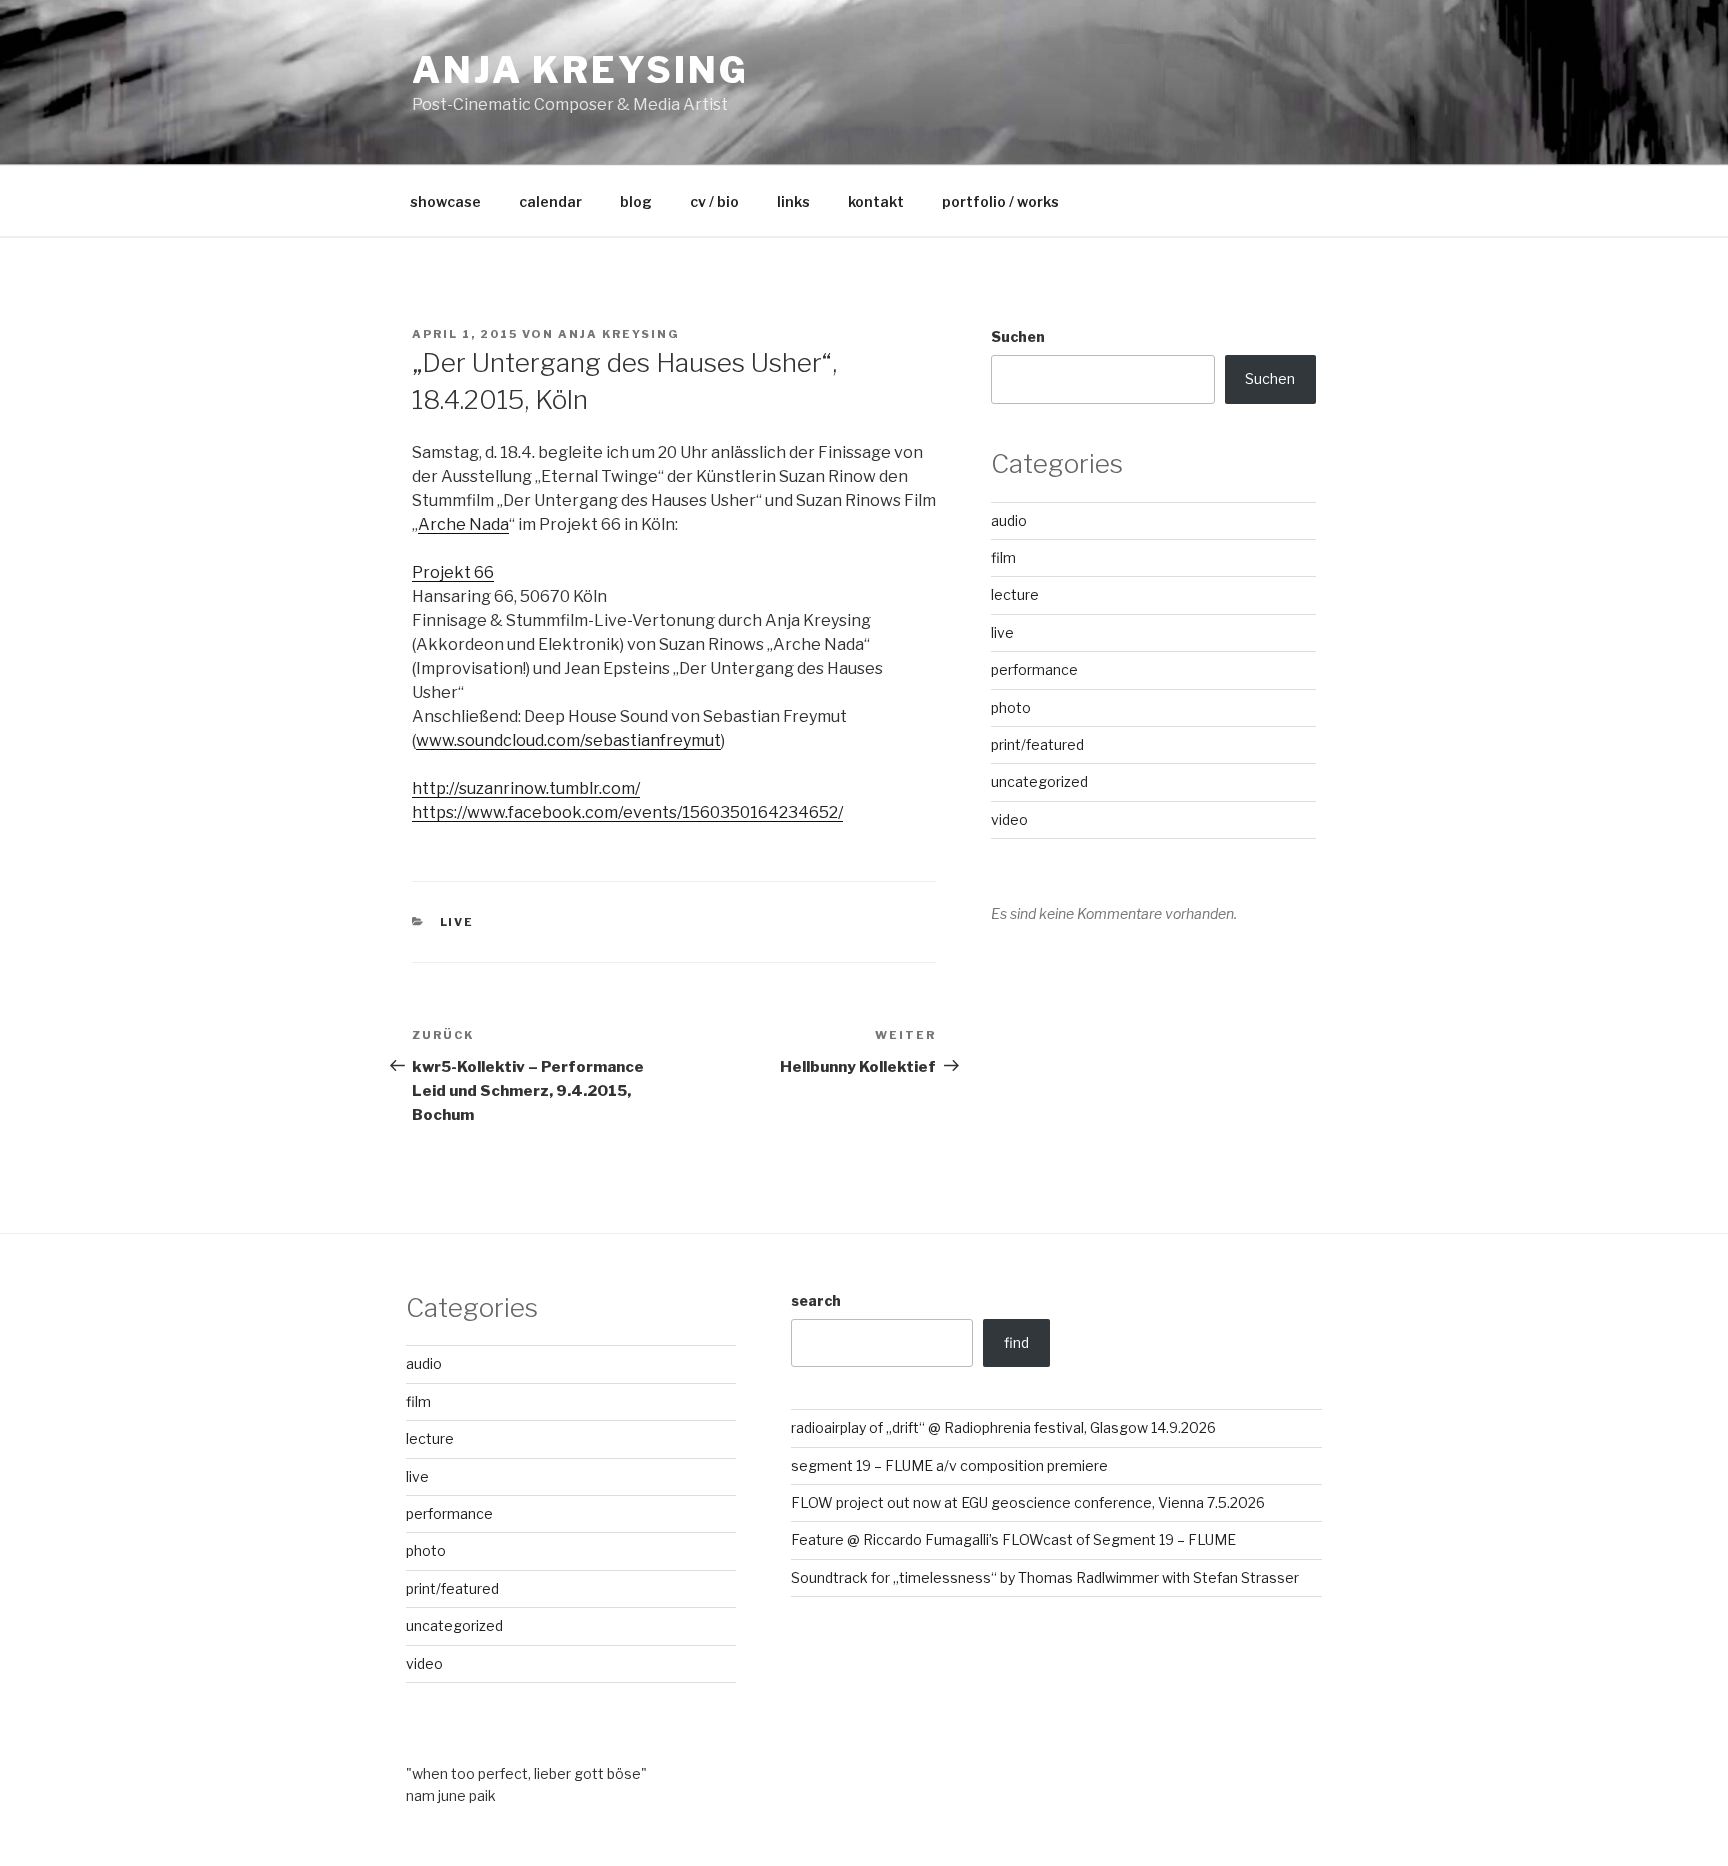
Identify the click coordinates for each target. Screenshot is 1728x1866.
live (457, 922)
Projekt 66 (453, 572)
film (1003, 557)
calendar (550, 201)
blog (636, 201)
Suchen (1018, 336)
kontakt (876, 201)
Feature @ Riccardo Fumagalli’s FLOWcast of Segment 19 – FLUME (1013, 1539)
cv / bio (714, 201)
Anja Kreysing (580, 70)
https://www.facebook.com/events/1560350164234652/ (627, 812)
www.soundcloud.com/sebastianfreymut (568, 740)
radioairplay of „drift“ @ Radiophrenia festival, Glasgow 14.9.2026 (1003, 1427)
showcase (445, 201)
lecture (1015, 594)
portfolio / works (1000, 201)
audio (1009, 520)
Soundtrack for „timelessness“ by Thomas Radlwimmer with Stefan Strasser (1045, 1577)
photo (1011, 707)
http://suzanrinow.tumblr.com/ (526, 788)
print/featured (1037, 744)
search (816, 1300)
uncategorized (1039, 781)
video (1009, 819)
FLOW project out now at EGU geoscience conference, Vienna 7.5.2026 (1028, 1502)
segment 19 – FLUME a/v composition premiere (949, 1465)
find (1016, 1342)
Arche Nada (463, 524)
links (793, 201)
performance (1034, 669)
